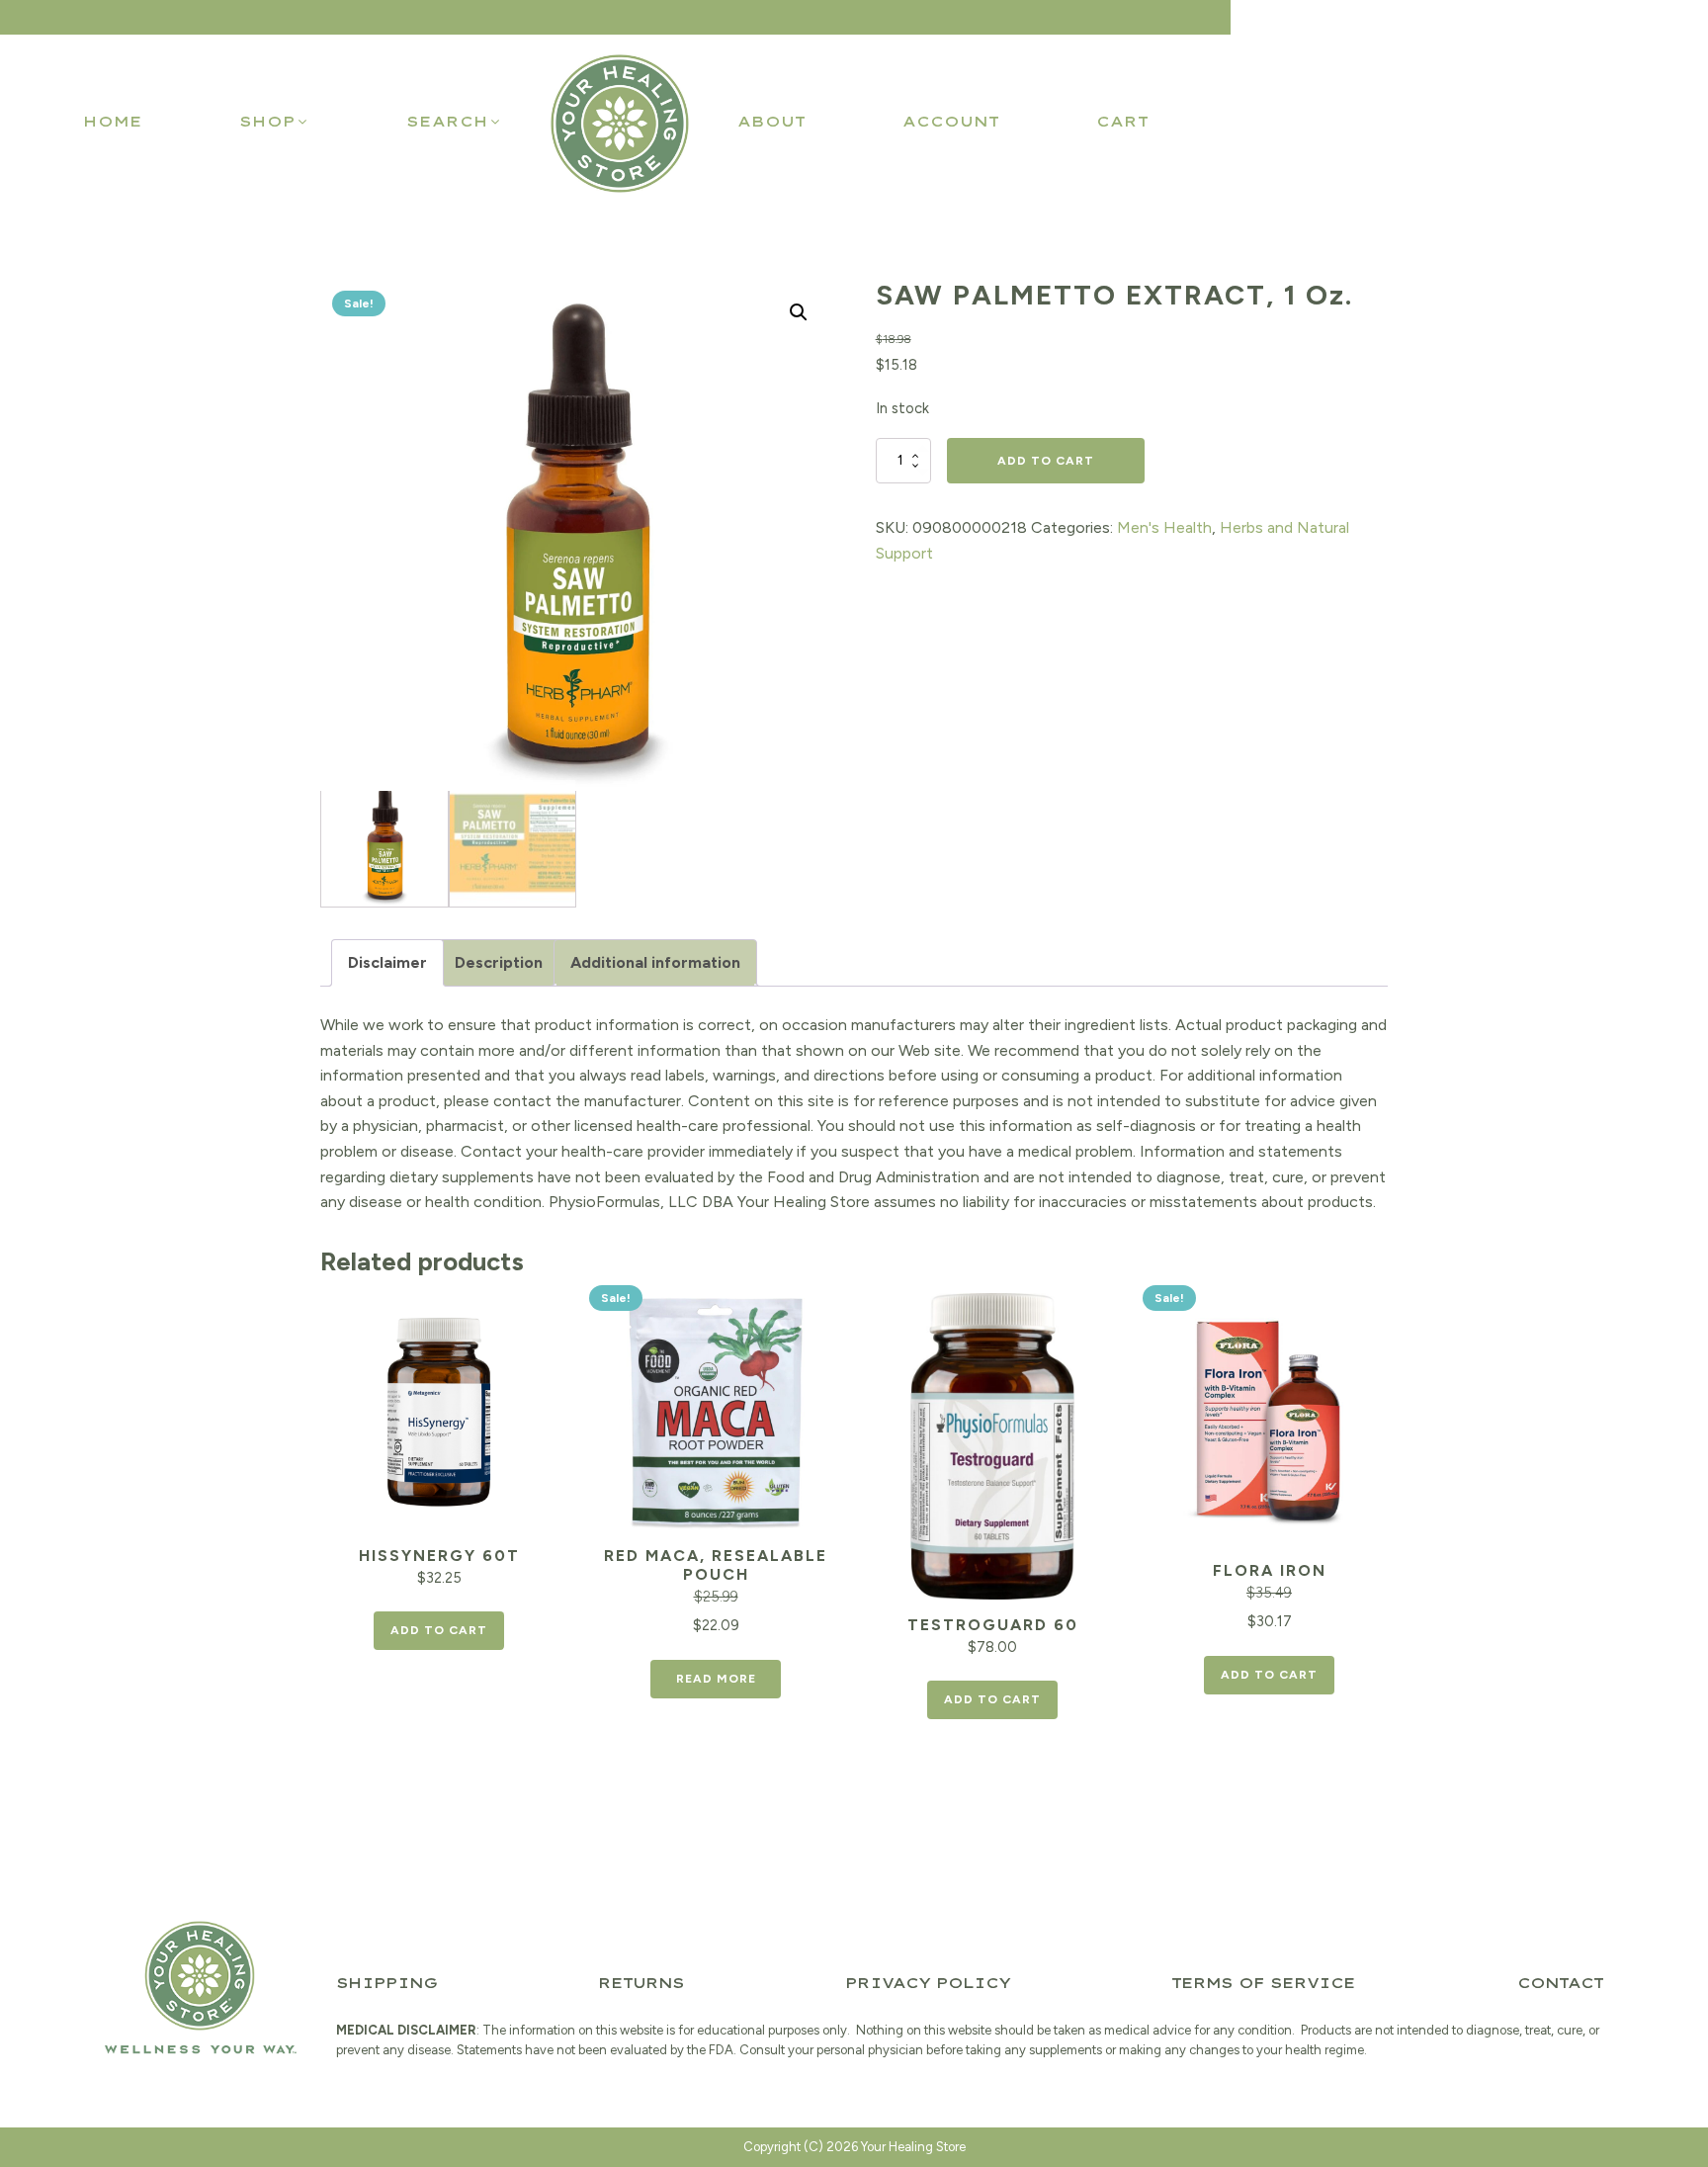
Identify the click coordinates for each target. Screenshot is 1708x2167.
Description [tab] (499, 962)
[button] (274, 122)
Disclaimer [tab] (387, 962)
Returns (641, 1983)
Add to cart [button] (439, 1630)
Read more (716, 1679)
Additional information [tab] (655, 962)
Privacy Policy (928, 1983)
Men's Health (1164, 527)
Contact (1560, 1983)
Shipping (386, 1983)
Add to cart (1046, 461)
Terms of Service (1263, 1983)
